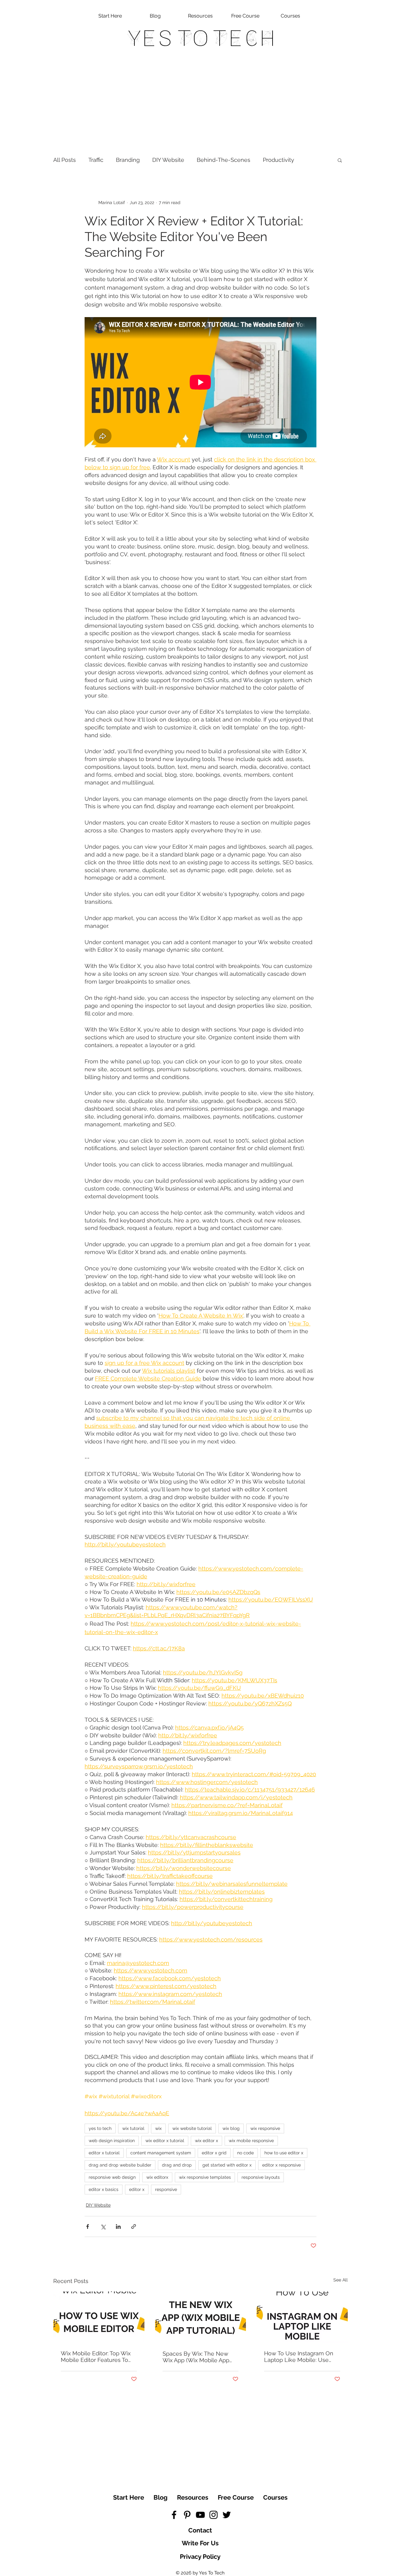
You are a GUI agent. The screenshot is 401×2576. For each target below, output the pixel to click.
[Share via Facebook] (88, 2226)
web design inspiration (112, 2141)
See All (341, 2280)
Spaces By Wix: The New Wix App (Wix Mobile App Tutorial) (196, 2357)
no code (245, 2153)
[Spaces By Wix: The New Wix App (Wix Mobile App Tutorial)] (201, 2317)
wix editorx (157, 2177)
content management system (161, 2153)
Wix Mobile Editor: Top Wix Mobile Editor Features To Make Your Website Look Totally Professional (96, 2357)
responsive (166, 2189)
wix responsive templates (205, 2177)
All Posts (65, 160)
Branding (128, 160)
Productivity (279, 160)
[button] (340, 160)
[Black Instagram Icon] (214, 2515)
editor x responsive (281, 2165)
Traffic (96, 160)
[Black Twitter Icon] (227, 2515)
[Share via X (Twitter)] (103, 2226)
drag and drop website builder (120, 2165)
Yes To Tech (201, 38)
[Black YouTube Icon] (200, 2515)
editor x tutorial (104, 2153)
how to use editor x (284, 2153)
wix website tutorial (192, 2128)
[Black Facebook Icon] (174, 2515)
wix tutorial (133, 2128)
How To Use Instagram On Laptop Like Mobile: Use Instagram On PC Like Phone (299, 2357)
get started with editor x (227, 2165)
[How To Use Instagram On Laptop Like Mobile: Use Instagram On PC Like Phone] (302, 2317)
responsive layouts (261, 2177)
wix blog (231, 2128)
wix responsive (265, 2128)
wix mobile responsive (251, 2141)
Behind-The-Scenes (224, 160)
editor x (137, 2189)
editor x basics (104, 2189)
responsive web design (112, 2177)
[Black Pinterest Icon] (187, 2515)
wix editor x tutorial (165, 2141)
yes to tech (100, 2128)
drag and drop (177, 2165)
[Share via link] (134, 2226)
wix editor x (206, 2141)
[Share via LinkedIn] (118, 2226)
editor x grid (214, 2153)
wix (158, 2128)
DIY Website (168, 160)
